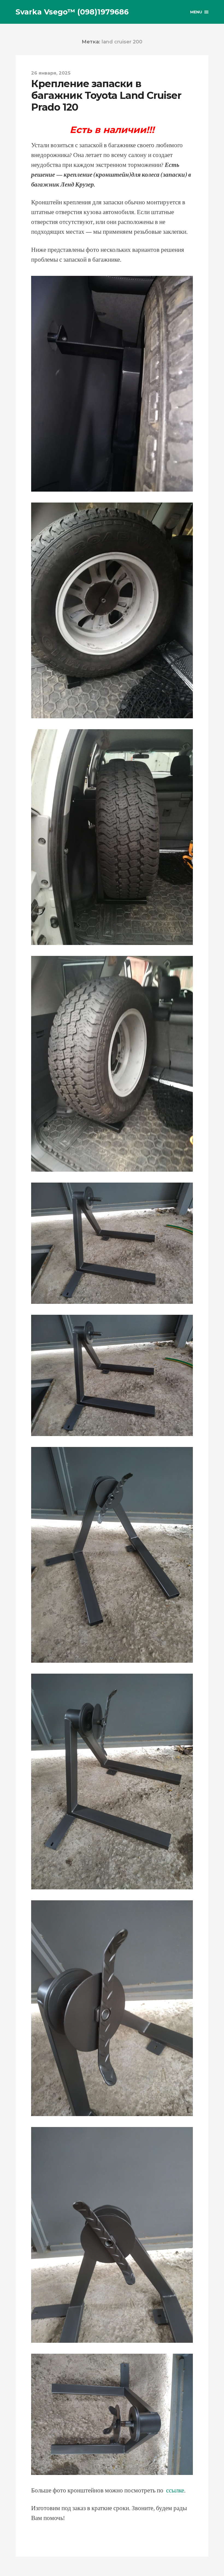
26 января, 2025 (51, 73)
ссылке (175, 2491)
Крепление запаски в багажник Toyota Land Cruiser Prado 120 (106, 95)
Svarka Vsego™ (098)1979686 (72, 12)
